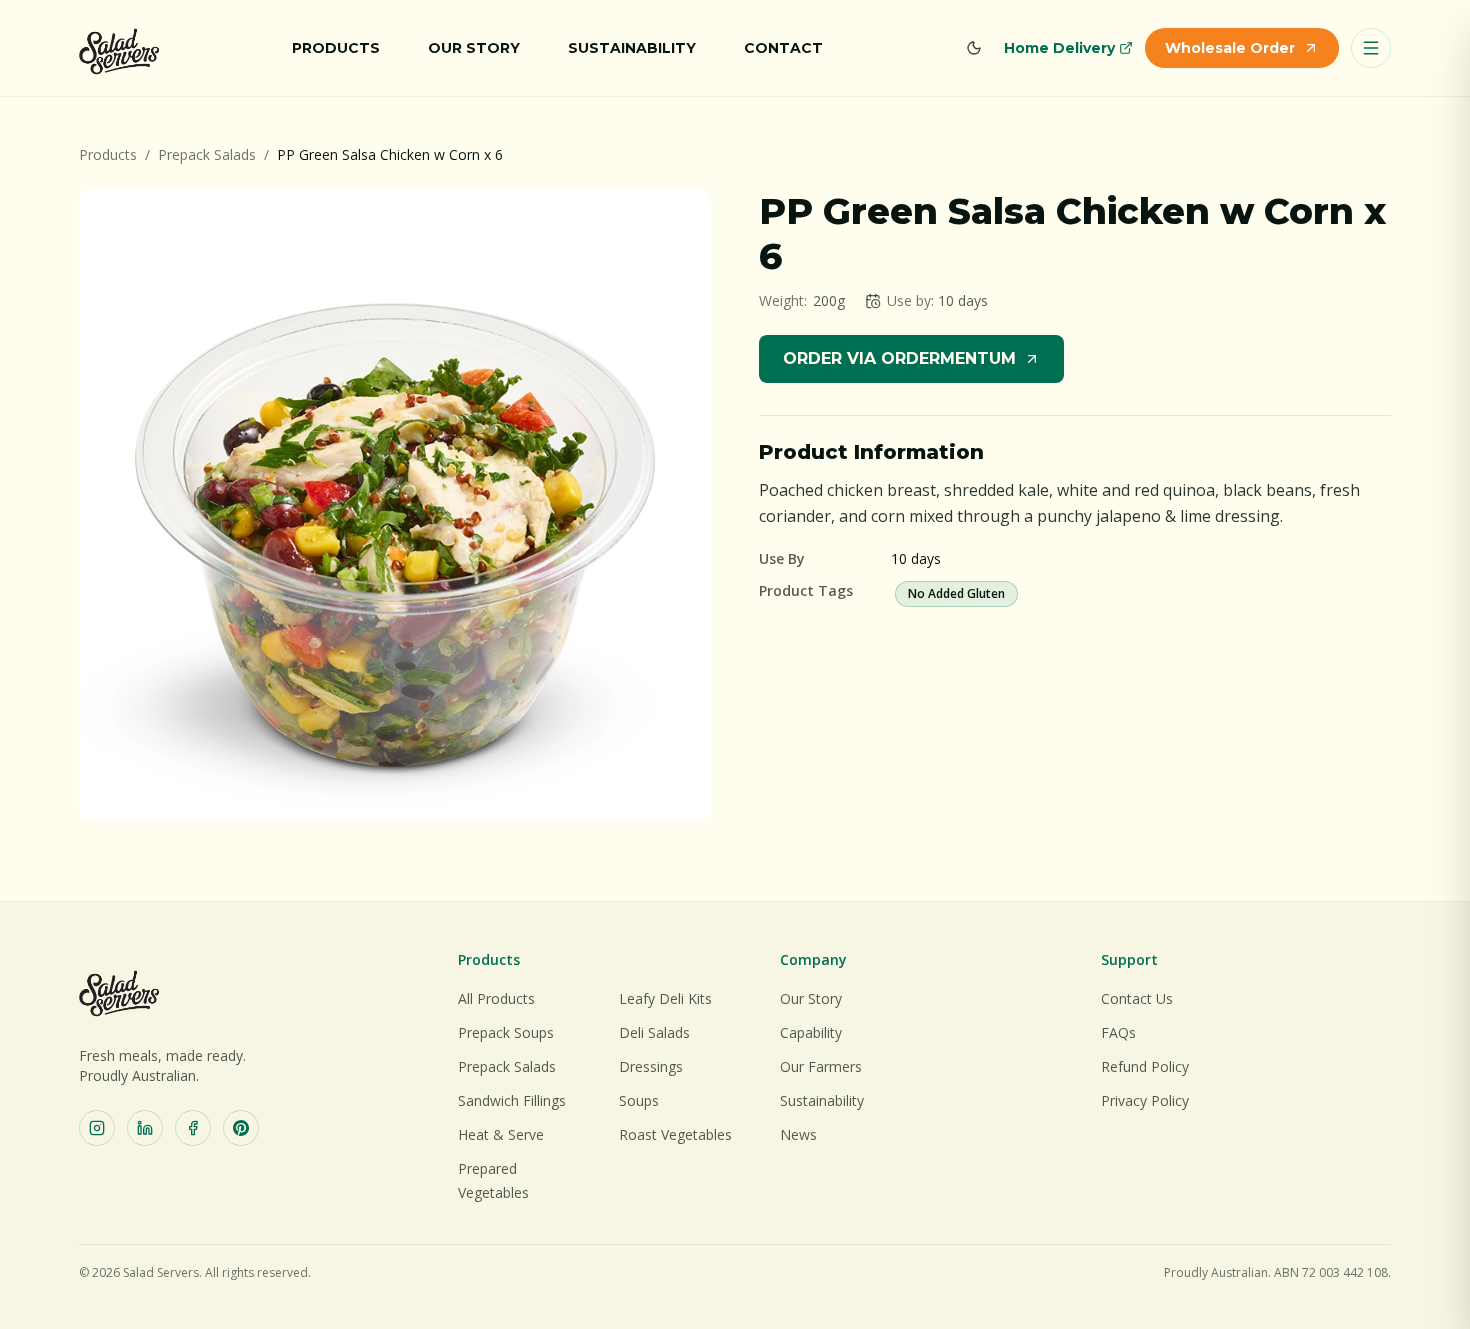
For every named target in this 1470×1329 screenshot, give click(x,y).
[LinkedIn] (145, 1128)
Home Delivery (1059, 48)
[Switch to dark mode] (974, 48)
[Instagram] (97, 1128)
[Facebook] (193, 1128)
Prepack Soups (506, 1032)
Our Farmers (821, 1066)
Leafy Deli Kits (665, 998)
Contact (783, 48)
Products (336, 48)
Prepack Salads (207, 154)
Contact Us (1137, 998)
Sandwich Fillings (512, 1100)
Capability (811, 1032)
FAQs (1118, 1032)
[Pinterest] (241, 1128)
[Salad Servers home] (119, 48)
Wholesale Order (1230, 48)
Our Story (474, 48)
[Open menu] (1371, 48)
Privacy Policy (1145, 1100)
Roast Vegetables (675, 1134)
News (798, 1134)
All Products (496, 998)
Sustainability (632, 48)
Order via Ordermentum (899, 358)
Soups (639, 1100)
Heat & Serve (501, 1134)
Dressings (651, 1066)
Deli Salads (654, 1032)
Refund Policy (1145, 1066)
